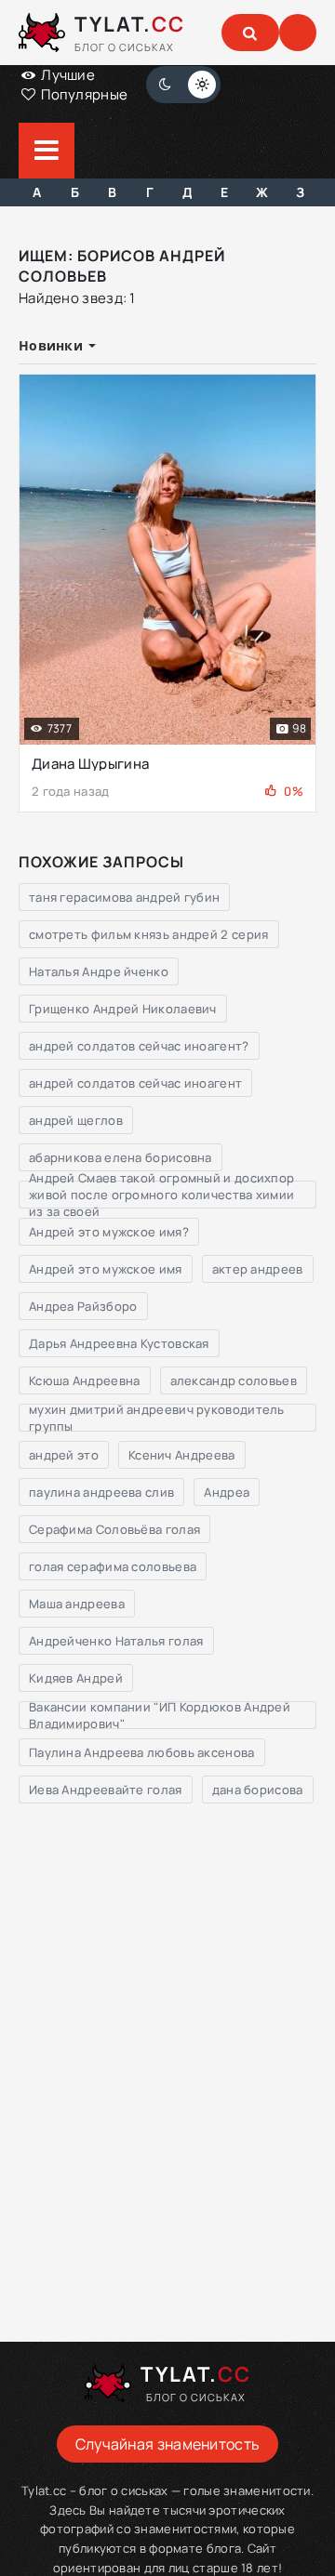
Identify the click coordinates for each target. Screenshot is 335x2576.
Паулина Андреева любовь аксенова (142, 1752)
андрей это (64, 1455)
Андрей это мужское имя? (109, 1232)
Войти (298, 33)
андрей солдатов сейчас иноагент (135, 1083)
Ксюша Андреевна (85, 1380)
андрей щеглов (76, 1120)
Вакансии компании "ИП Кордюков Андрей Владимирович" (160, 1715)
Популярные (83, 94)
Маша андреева (77, 1604)
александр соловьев (234, 1380)
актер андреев (258, 1269)
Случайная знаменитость (168, 2444)
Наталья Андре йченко (99, 971)
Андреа (227, 1492)
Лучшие (67, 75)
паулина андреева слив (101, 1492)
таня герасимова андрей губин (124, 897)
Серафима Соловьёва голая (114, 1529)
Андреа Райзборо (83, 1306)
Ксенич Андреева (182, 1455)
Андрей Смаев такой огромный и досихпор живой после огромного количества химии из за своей (161, 1195)
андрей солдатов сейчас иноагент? (139, 1046)
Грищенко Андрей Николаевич (123, 1009)
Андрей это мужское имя (106, 1269)
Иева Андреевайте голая (106, 1790)
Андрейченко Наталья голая (116, 1641)
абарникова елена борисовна (121, 1157)
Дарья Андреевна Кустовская (119, 1343)
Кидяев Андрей (76, 1678)
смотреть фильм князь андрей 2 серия (149, 934)
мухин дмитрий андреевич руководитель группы (157, 1418)
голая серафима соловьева (113, 1566)
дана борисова (258, 1790)
